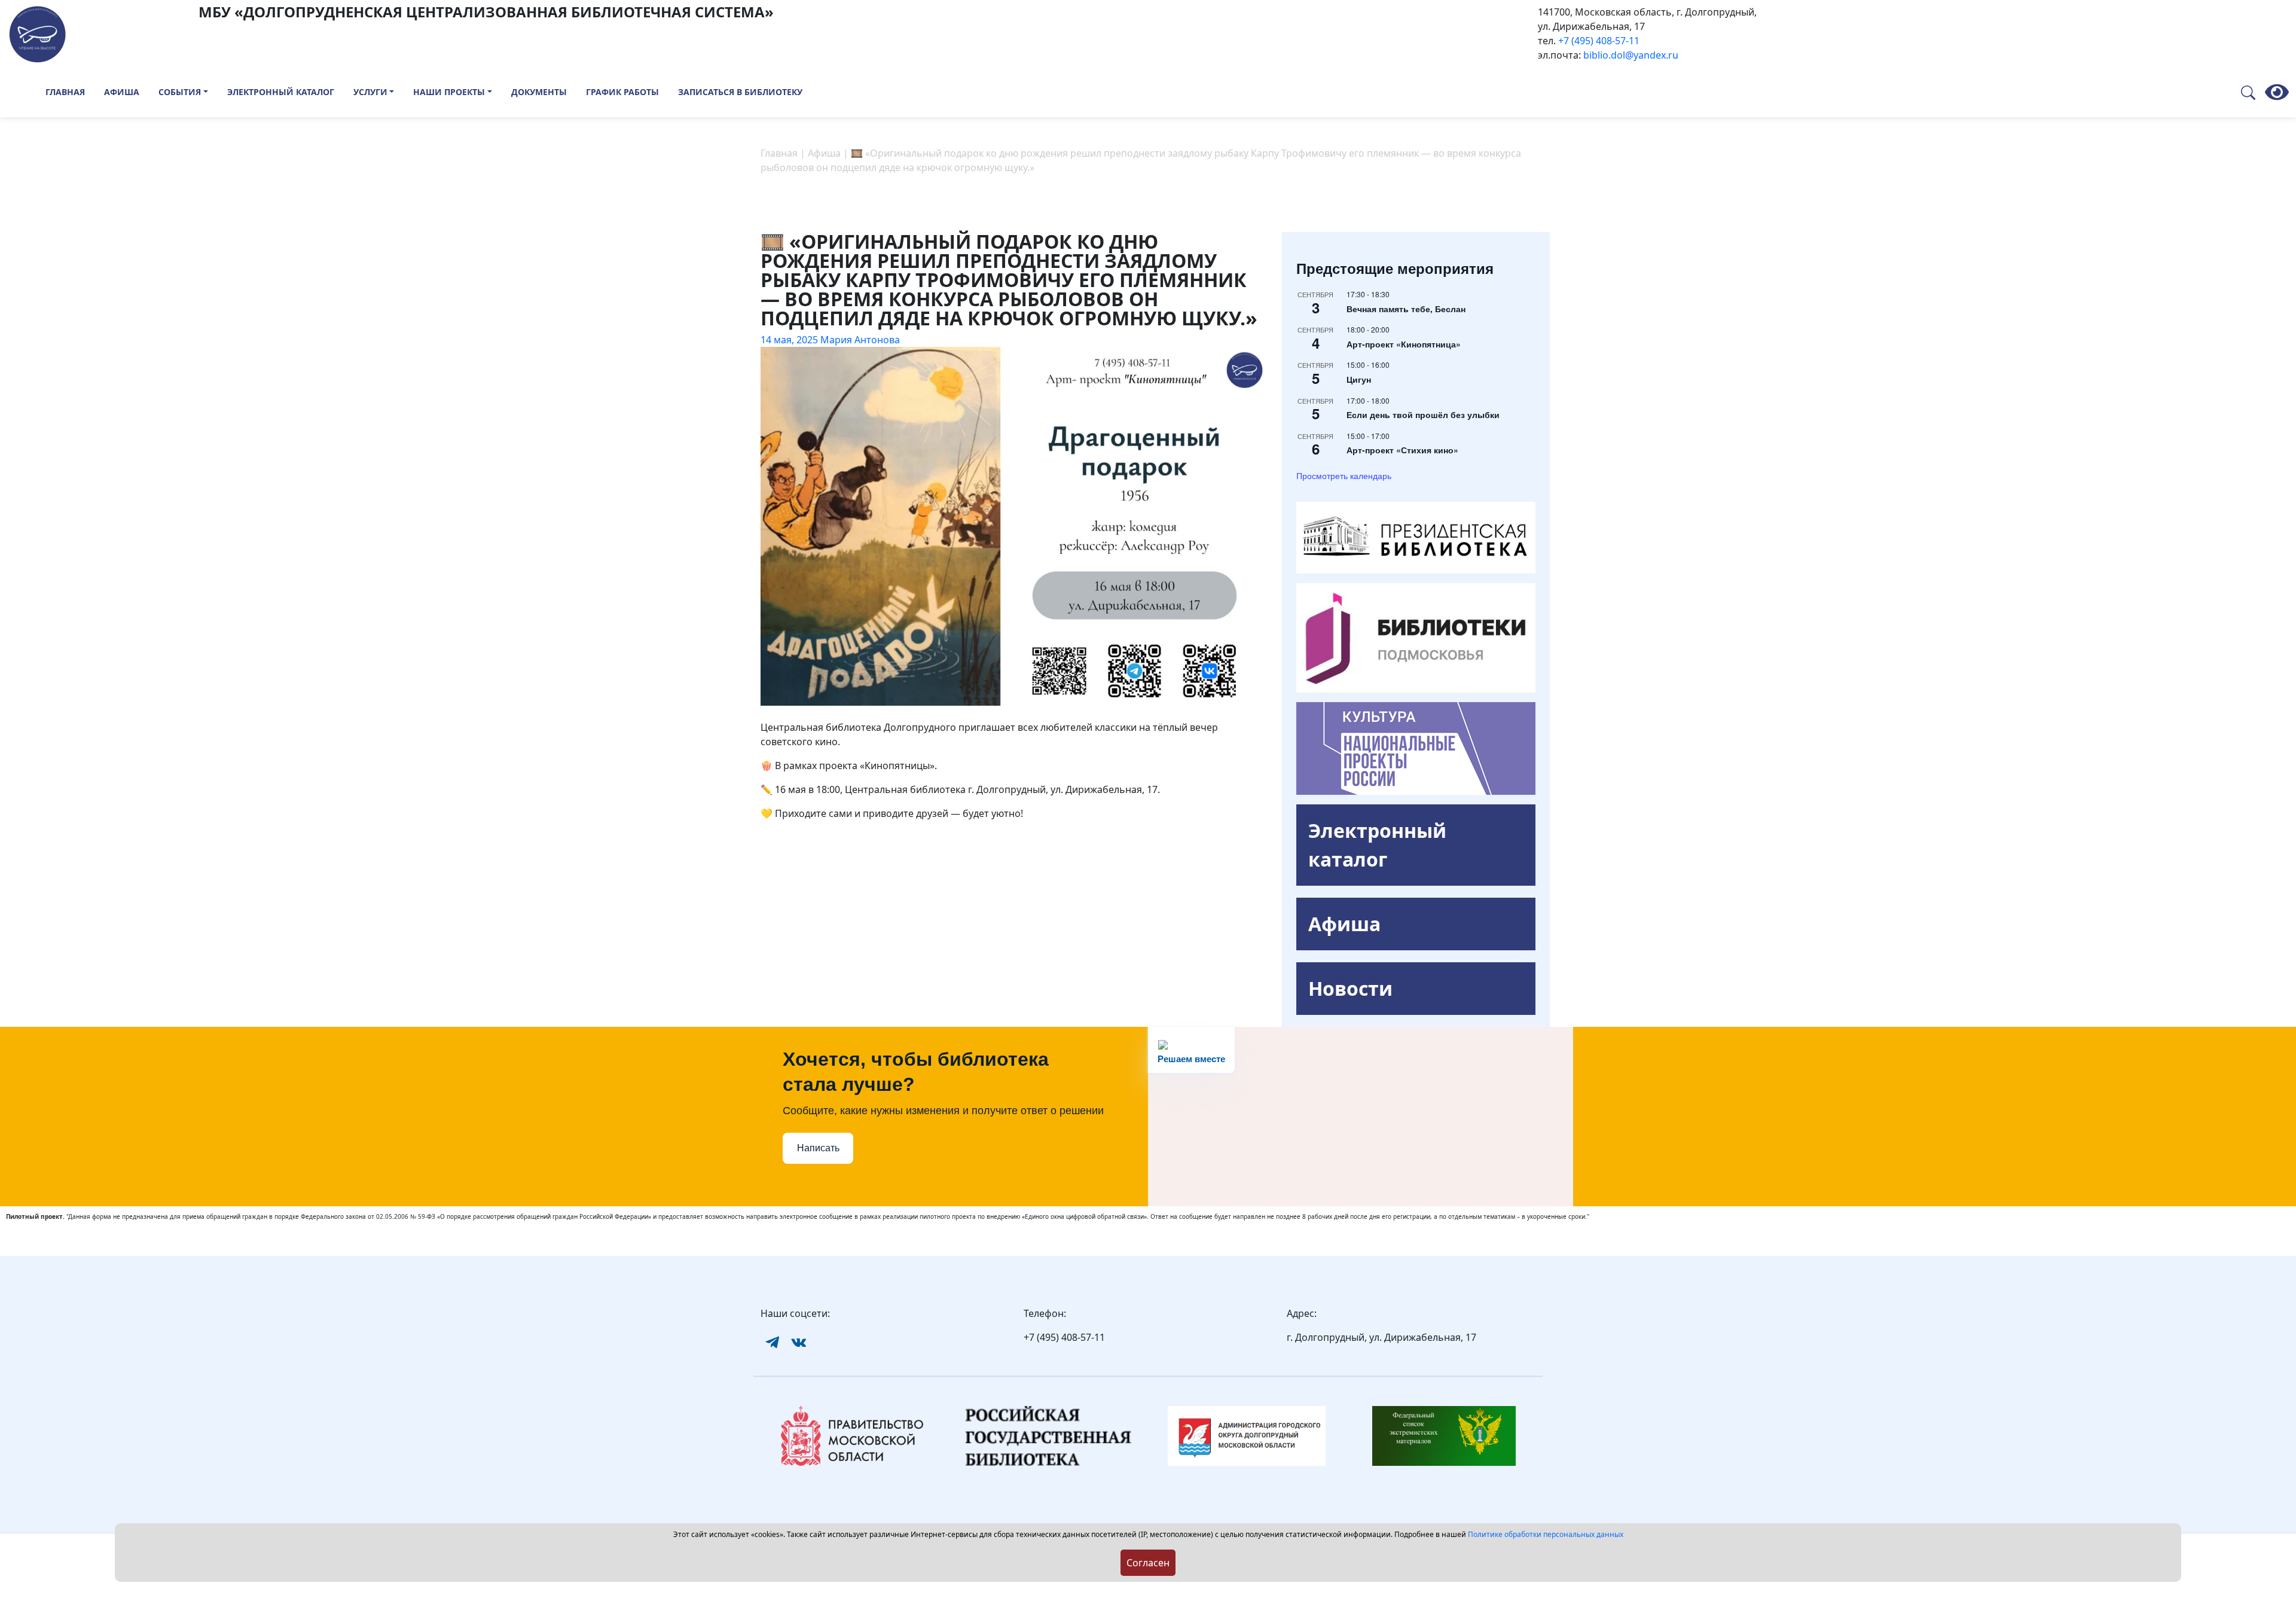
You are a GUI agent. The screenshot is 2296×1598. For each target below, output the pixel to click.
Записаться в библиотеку (740, 92)
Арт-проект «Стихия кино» (1402, 450)
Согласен (1148, 1563)
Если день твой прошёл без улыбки (1423, 414)
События (180, 92)
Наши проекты (449, 92)
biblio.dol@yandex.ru (1631, 55)
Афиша (122, 92)
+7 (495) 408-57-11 (1599, 41)
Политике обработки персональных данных (1546, 1534)
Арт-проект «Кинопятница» (1404, 344)
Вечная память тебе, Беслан (1406, 309)
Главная (65, 92)
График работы (622, 92)
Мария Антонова (860, 340)
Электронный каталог (281, 92)
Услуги (370, 92)
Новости (1350, 988)
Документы (539, 92)
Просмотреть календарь (1344, 475)
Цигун (1359, 379)
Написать (818, 1148)
